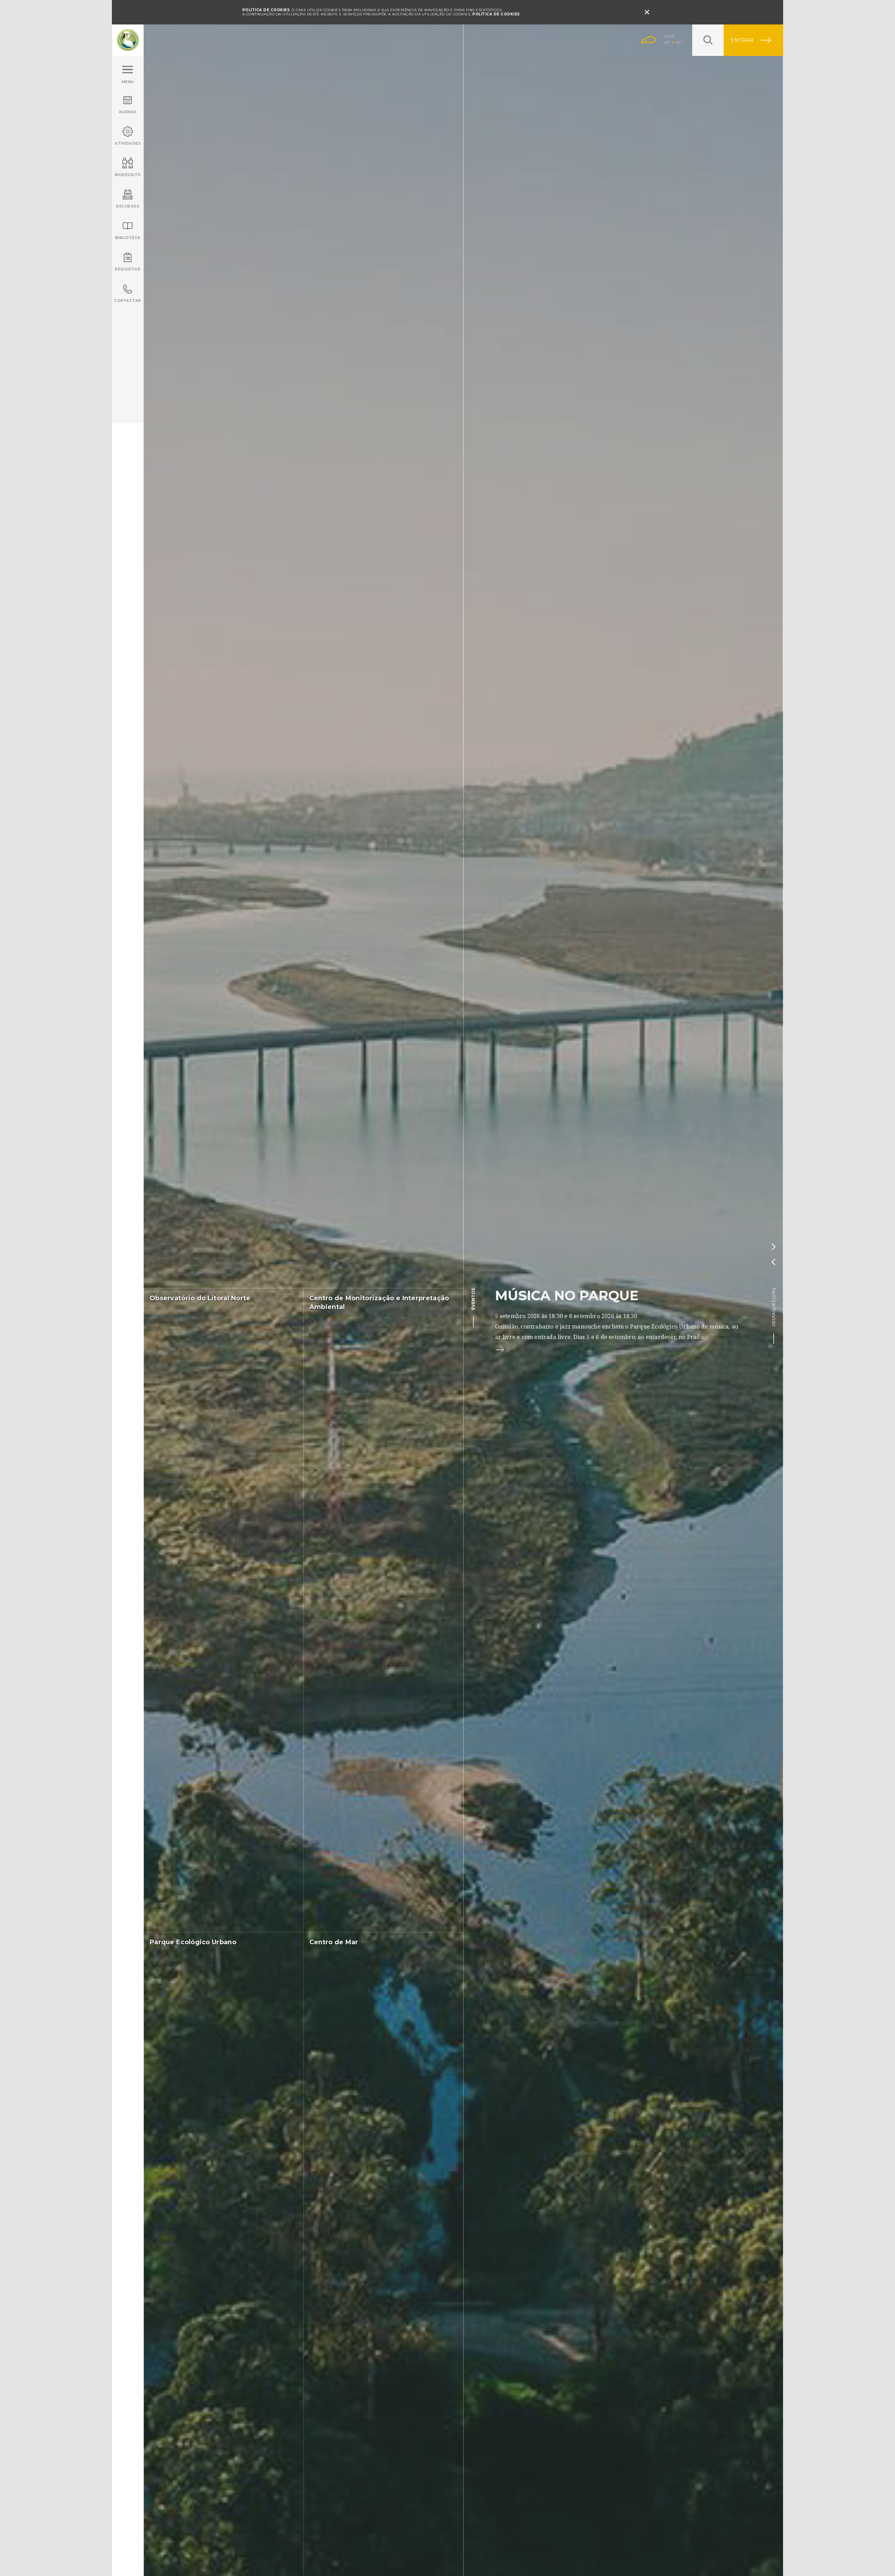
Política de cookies (496, 14)
